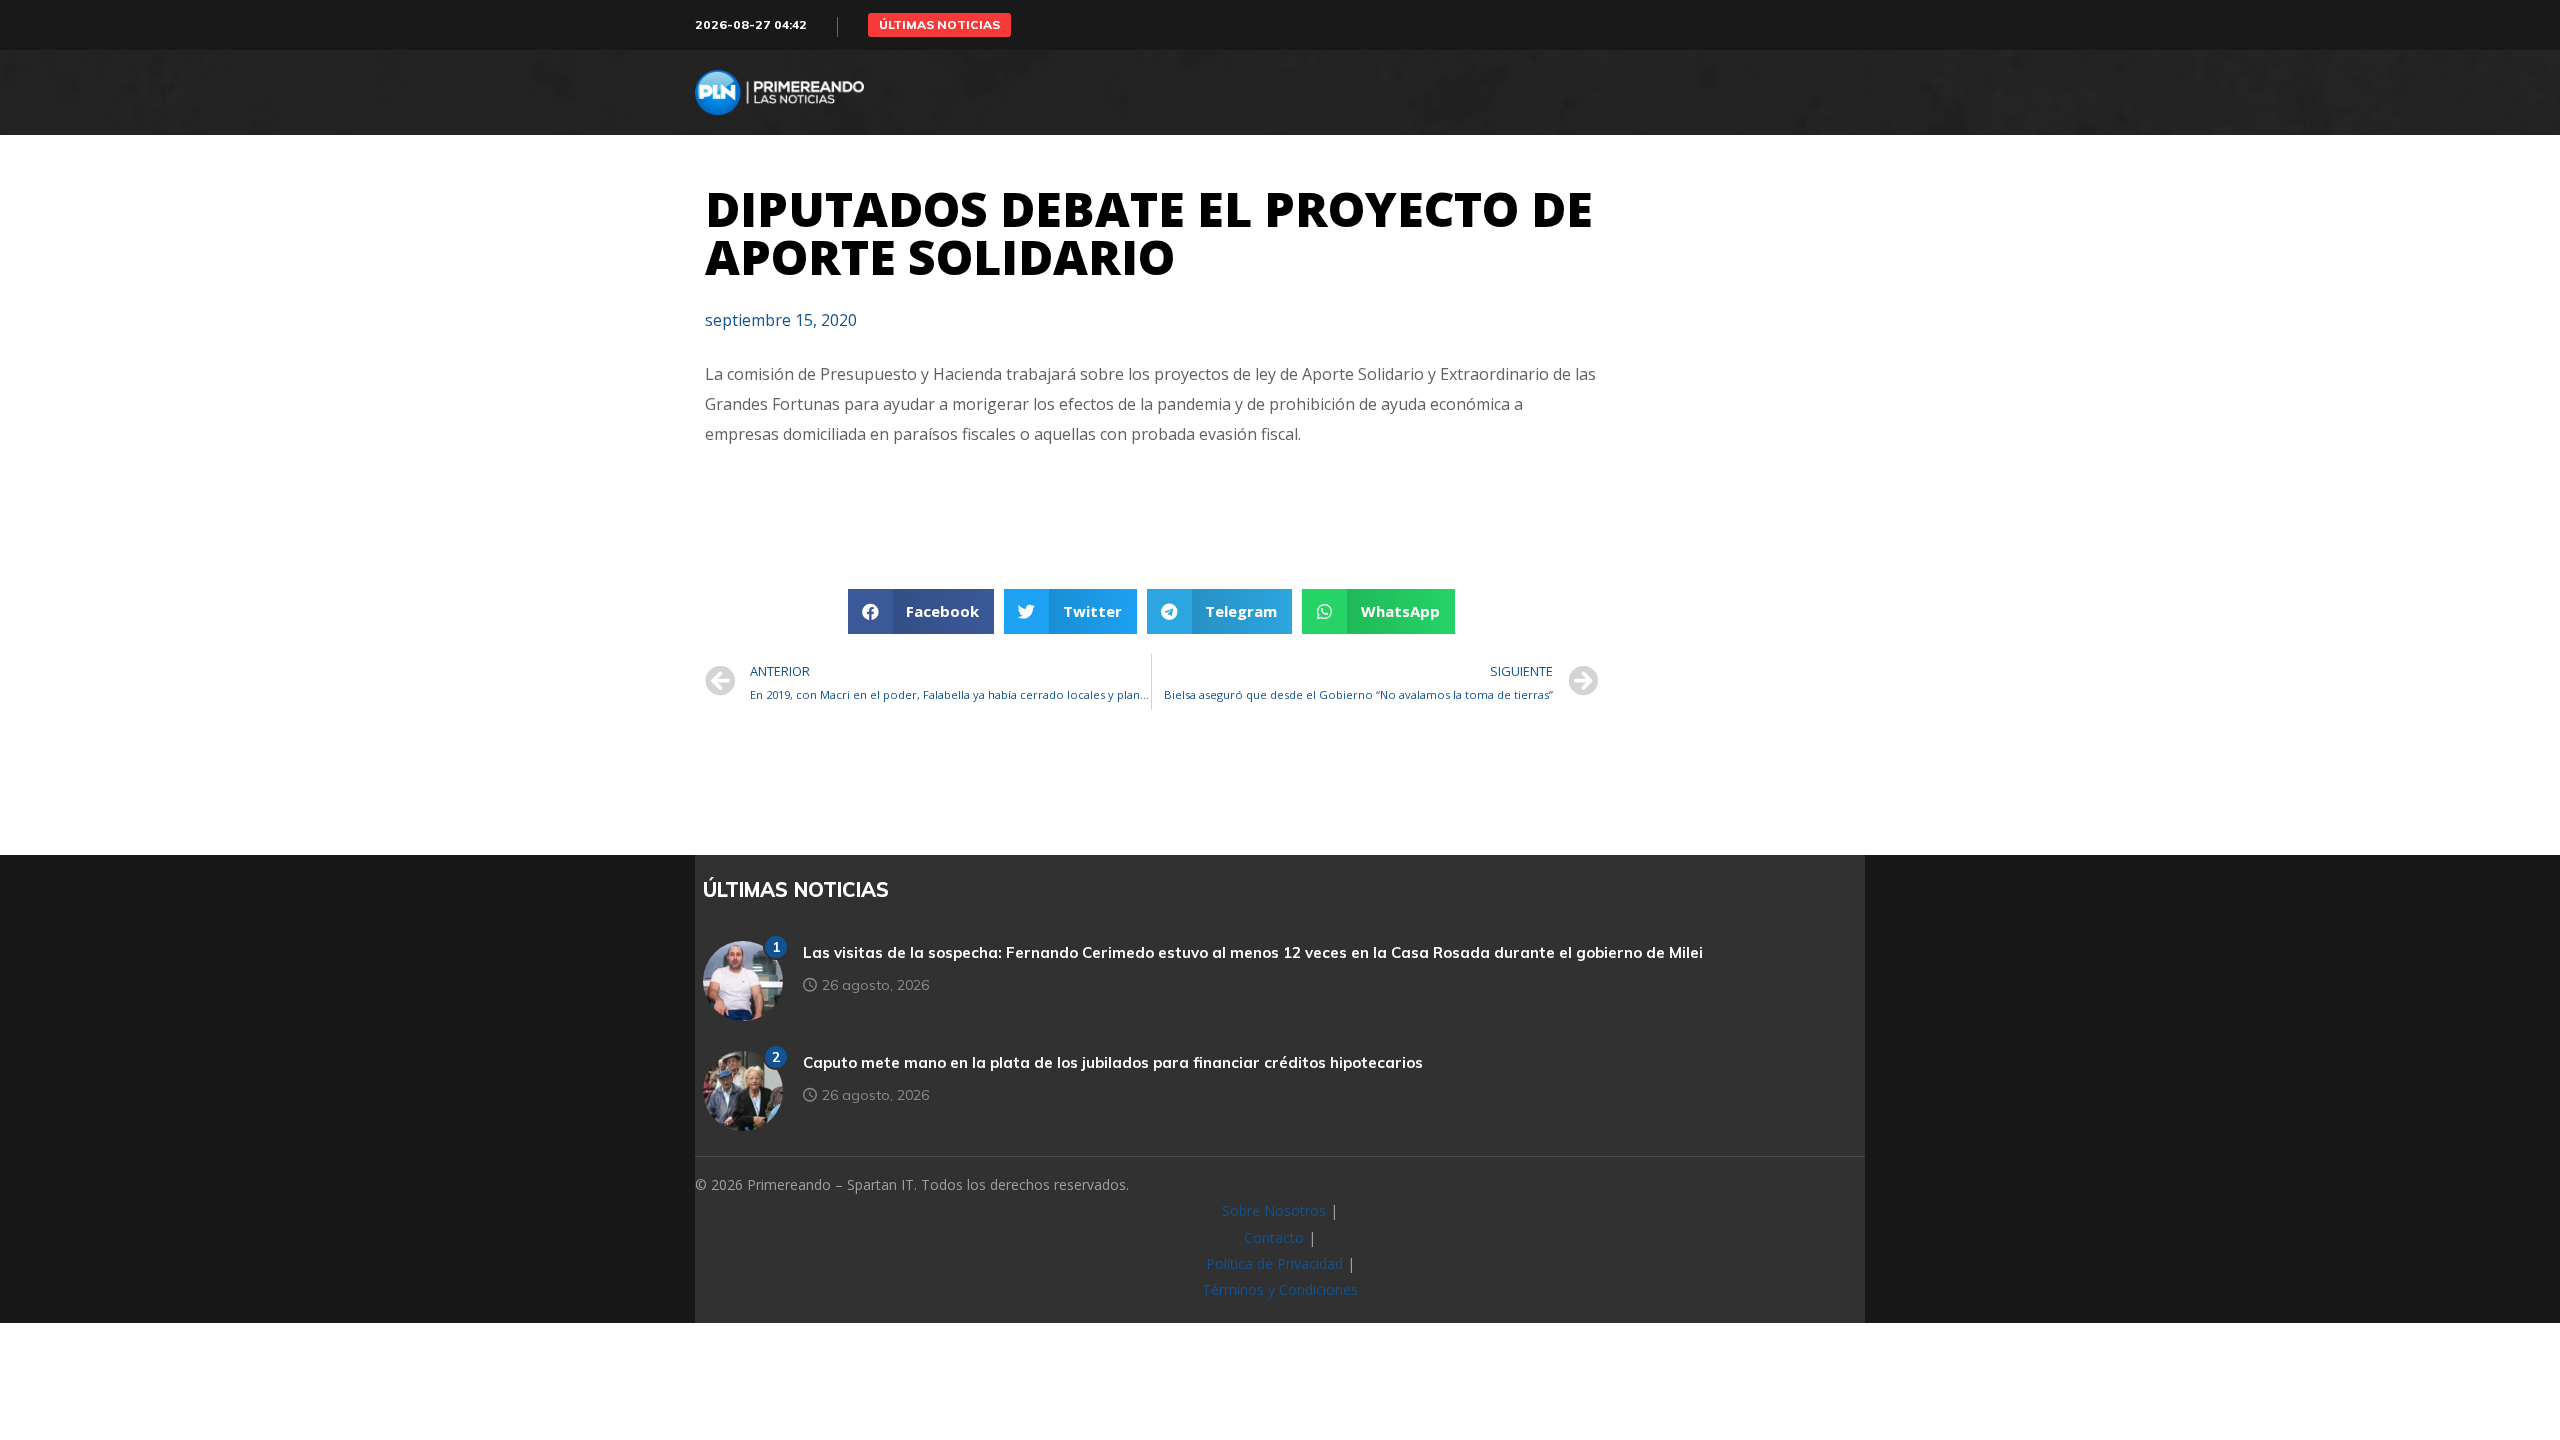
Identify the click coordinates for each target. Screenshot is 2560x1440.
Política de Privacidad (1274, 1263)
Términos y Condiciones (1280, 1289)
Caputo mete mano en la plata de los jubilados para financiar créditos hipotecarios (1113, 1062)
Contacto (1274, 1237)
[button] (939, 25)
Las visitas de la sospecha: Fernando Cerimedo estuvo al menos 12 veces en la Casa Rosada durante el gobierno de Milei (1253, 952)
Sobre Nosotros (1274, 1210)
